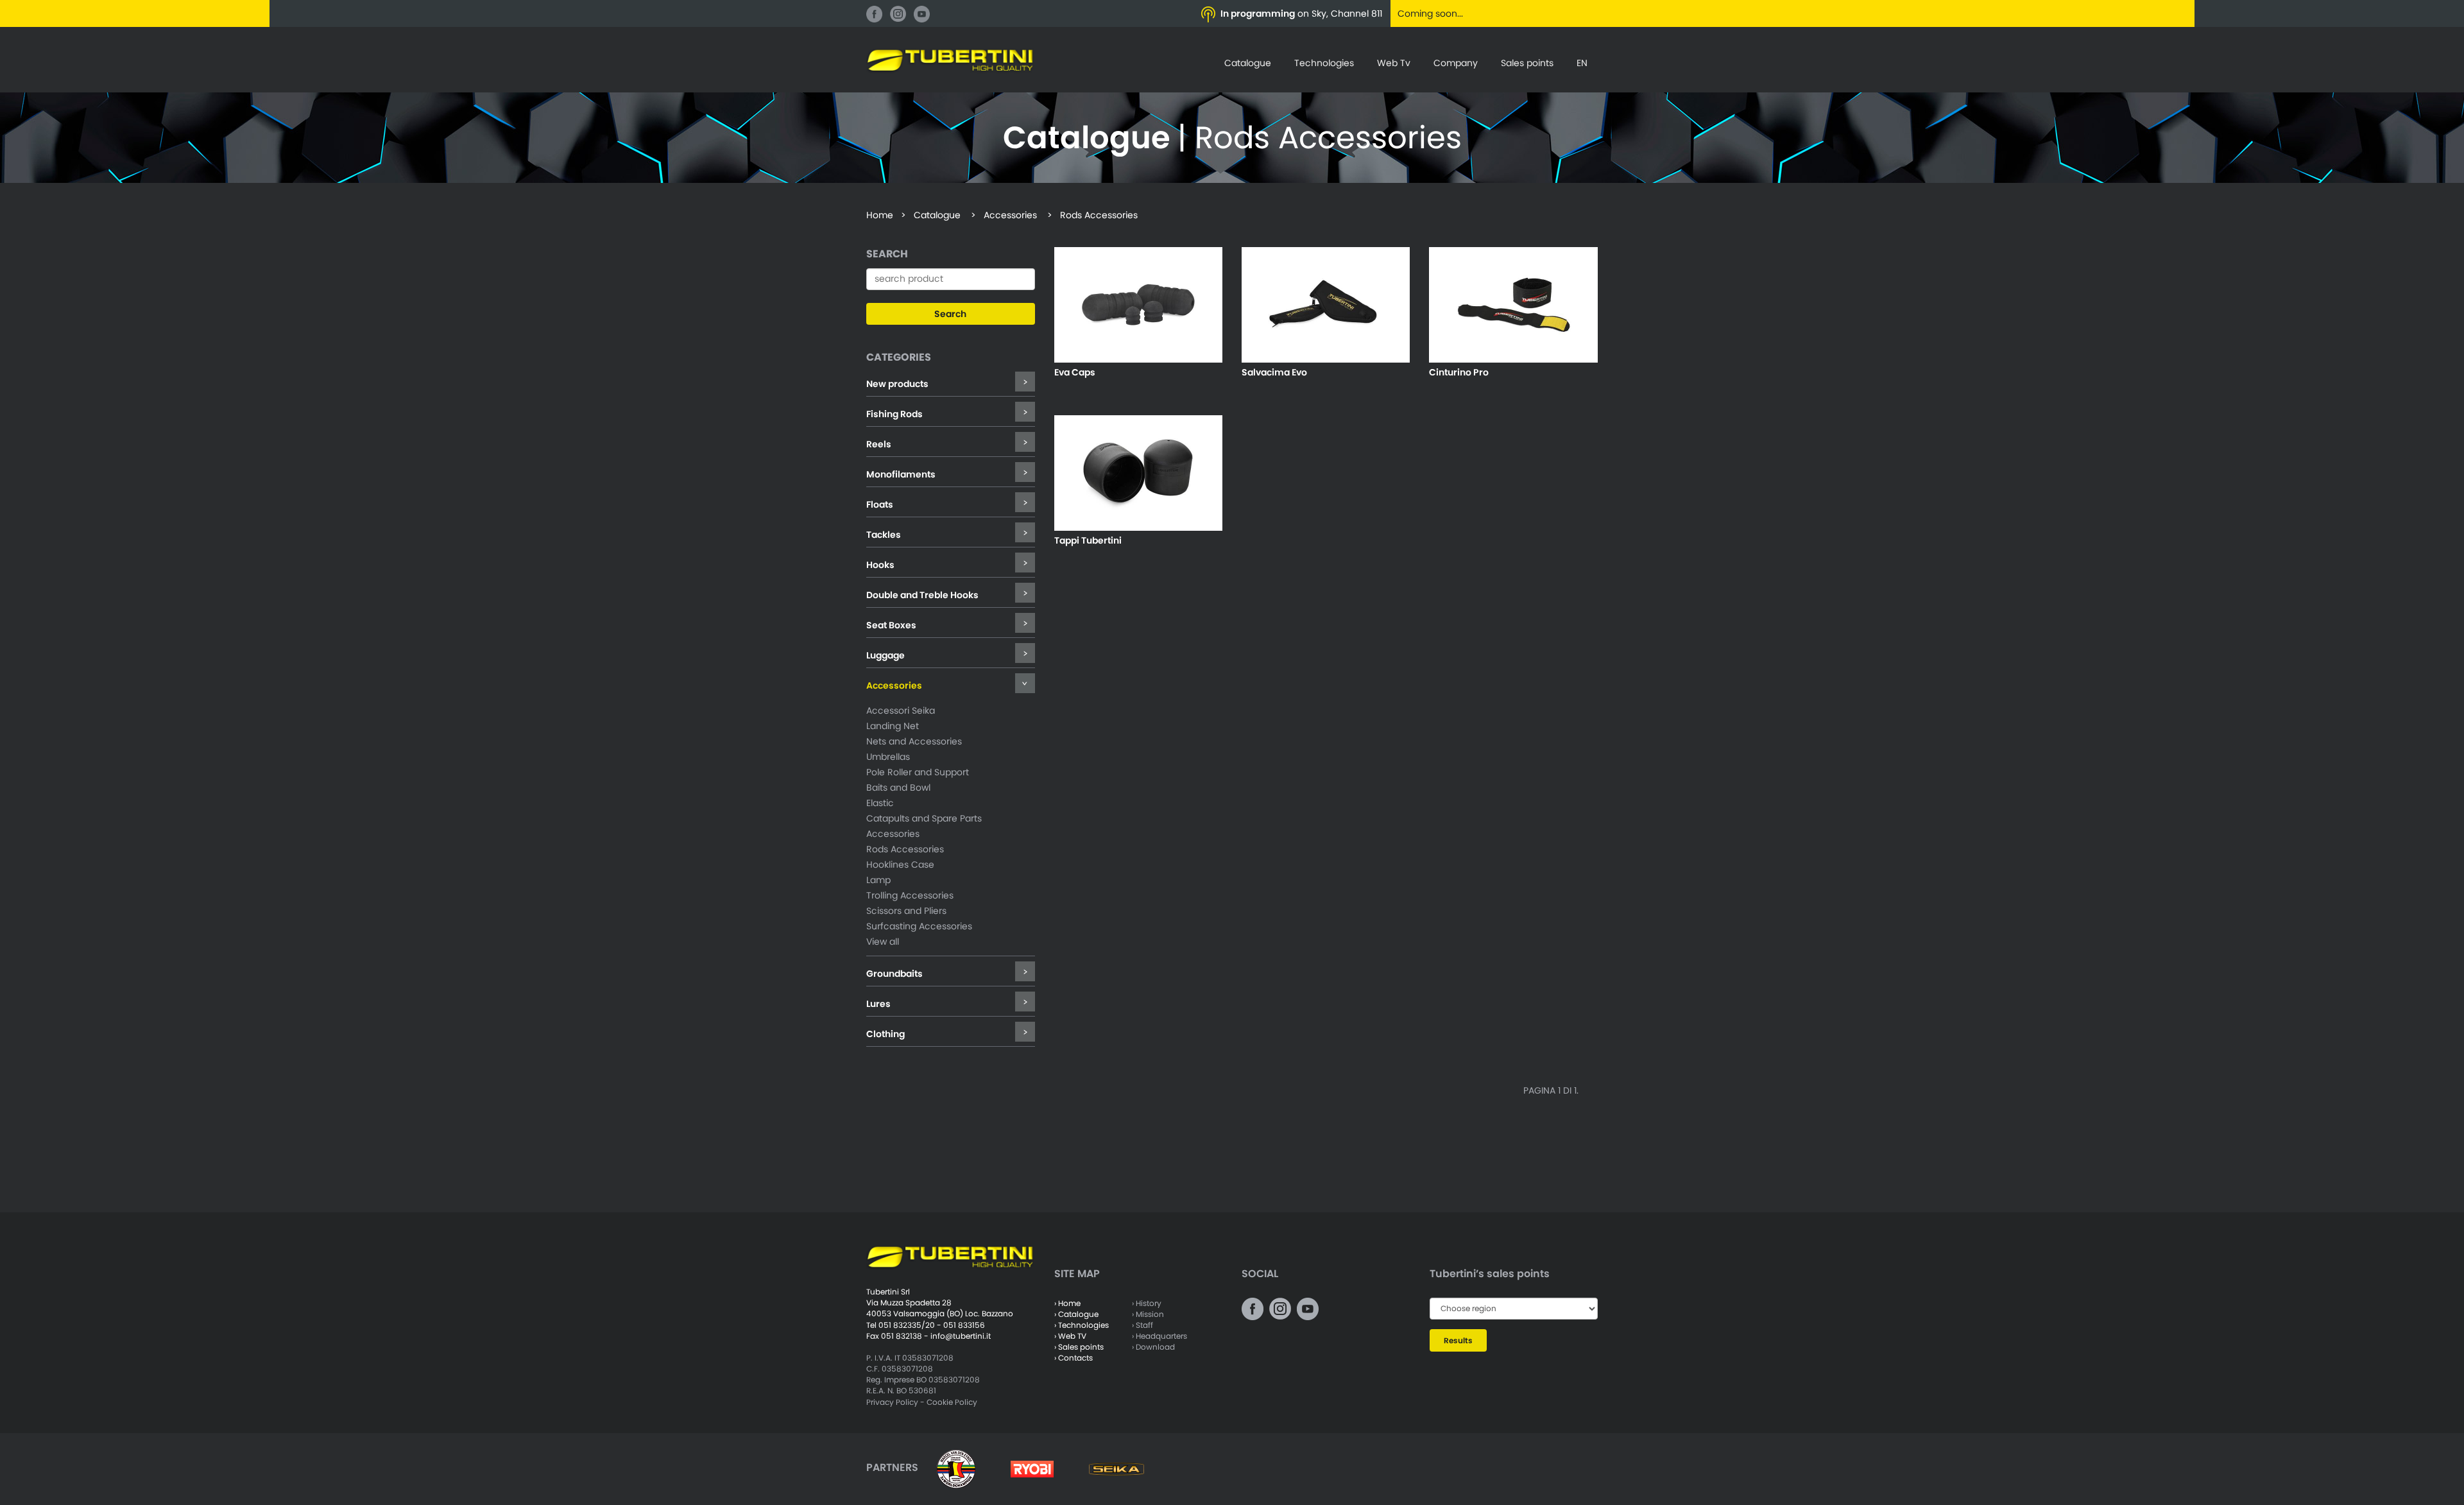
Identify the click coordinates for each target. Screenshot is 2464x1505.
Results (1458, 1340)
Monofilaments (901, 474)
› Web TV (1070, 1336)
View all (883, 942)
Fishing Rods (894, 414)
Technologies (1324, 63)
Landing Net (893, 726)
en (1582, 63)
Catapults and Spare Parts (924, 818)
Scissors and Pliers (906, 911)
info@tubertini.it (961, 1336)
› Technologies (1082, 1325)
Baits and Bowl (898, 787)
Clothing (886, 1034)
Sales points (1527, 63)
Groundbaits (894, 974)
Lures (878, 1004)
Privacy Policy (892, 1402)
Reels (879, 444)
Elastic (880, 803)
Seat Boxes (891, 625)
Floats (880, 504)
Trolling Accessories (910, 895)
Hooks (880, 565)
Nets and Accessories (914, 741)
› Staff (1142, 1325)
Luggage (886, 655)
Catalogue (1248, 63)
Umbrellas (888, 757)
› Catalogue (1076, 1314)
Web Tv (1394, 63)
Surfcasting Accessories (919, 926)
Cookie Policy (952, 1402)
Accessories (894, 685)
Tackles (884, 535)
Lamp (878, 880)
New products (897, 384)
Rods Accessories (905, 849)
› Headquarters (1159, 1336)
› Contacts (1074, 1358)
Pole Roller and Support (918, 772)
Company (1456, 63)
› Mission (1148, 1314)
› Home (1067, 1303)
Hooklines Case (900, 864)
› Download (1153, 1347)
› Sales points (1079, 1347)
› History (1147, 1303)
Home (880, 215)
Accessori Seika (901, 710)
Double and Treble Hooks (922, 595)
